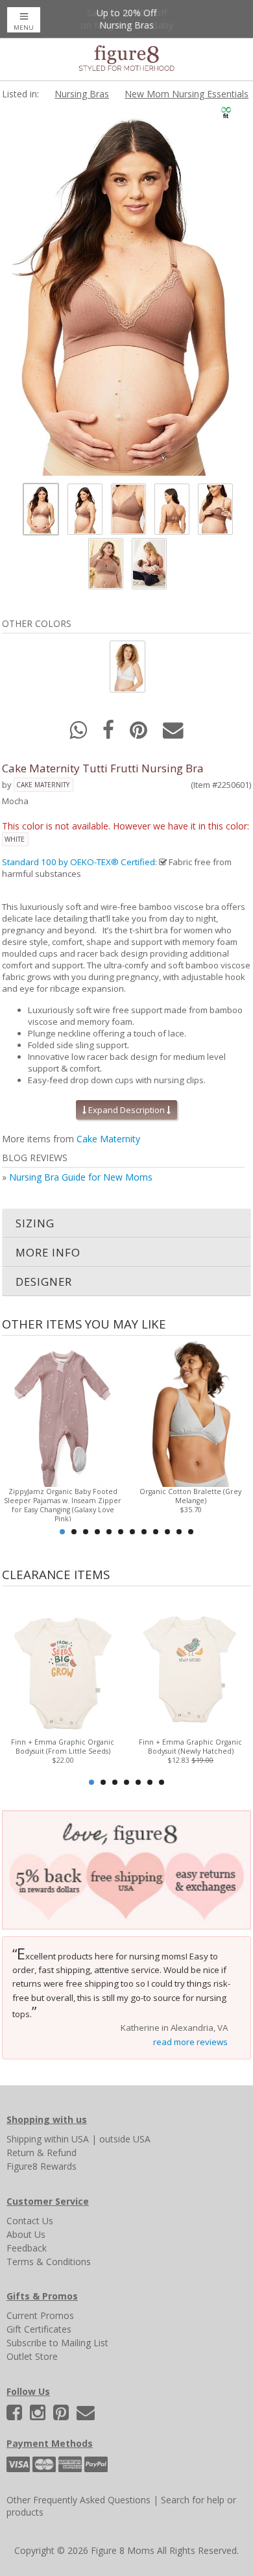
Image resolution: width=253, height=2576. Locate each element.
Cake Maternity (43, 785)
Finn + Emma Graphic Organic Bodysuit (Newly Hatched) (190, 1747)
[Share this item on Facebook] (110, 734)
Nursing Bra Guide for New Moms (81, 1177)
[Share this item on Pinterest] (140, 734)
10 (167, 1532)
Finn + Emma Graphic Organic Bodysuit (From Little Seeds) (63, 1747)
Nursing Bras (82, 94)
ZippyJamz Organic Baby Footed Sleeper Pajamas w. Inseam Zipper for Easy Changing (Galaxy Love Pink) (63, 1505)
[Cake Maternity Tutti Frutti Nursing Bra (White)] (126, 666)
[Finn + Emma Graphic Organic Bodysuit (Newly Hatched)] (191, 1663)
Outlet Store (32, 2356)
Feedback (27, 2248)
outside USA (125, 2139)
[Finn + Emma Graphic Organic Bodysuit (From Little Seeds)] (63, 1663)
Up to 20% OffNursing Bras (126, 19)
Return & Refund (42, 2153)
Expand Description (126, 1110)
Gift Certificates (39, 2329)
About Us (26, 2234)
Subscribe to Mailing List (57, 2343)
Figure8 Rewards (42, 2166)
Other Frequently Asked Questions (78, 2500)
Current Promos (40, 2315)
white (15, 839)
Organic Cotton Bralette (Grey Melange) (190, 1496)
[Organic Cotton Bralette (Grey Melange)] (191, 1413)
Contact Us (30, 2221)
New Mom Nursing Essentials (187, 94)
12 (191, 1532)
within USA (66, 2139)
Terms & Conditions (49, 2262)
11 (179, 1532)
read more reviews (190, 2042)
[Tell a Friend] (173, 734)
